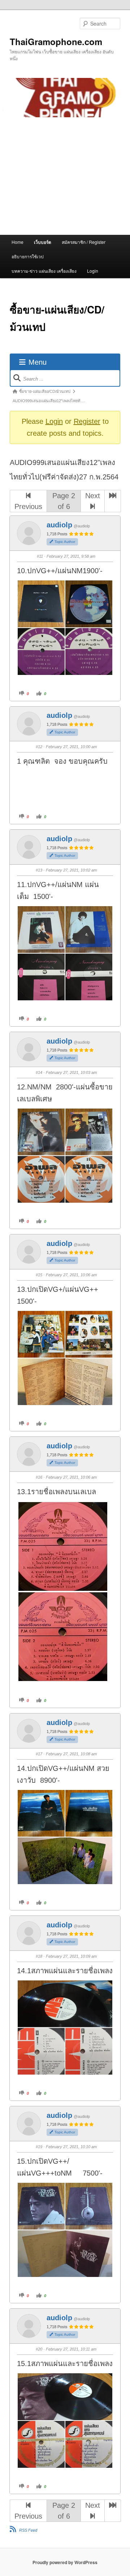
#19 (39, 2147)
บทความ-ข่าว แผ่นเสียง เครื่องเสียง (44, 271)
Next (93, 496)
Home (18, 242)
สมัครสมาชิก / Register (84, 242)
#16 (39, 1477)
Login (93, 271)
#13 (39, 870)
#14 (39, 1072)
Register (87, 421)
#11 (40, 556)
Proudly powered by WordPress (65, 2562)
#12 (39, 747)
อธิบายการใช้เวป (28, 256)
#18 (39, 1956)
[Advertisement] (65, 176)
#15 (39, 1275)
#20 (39, 2349)
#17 (39, 1754)
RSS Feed (28, 2530)
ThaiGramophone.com (56, 41)
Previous (28, 506)
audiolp (59, 525)
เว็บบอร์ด (43, 242)
